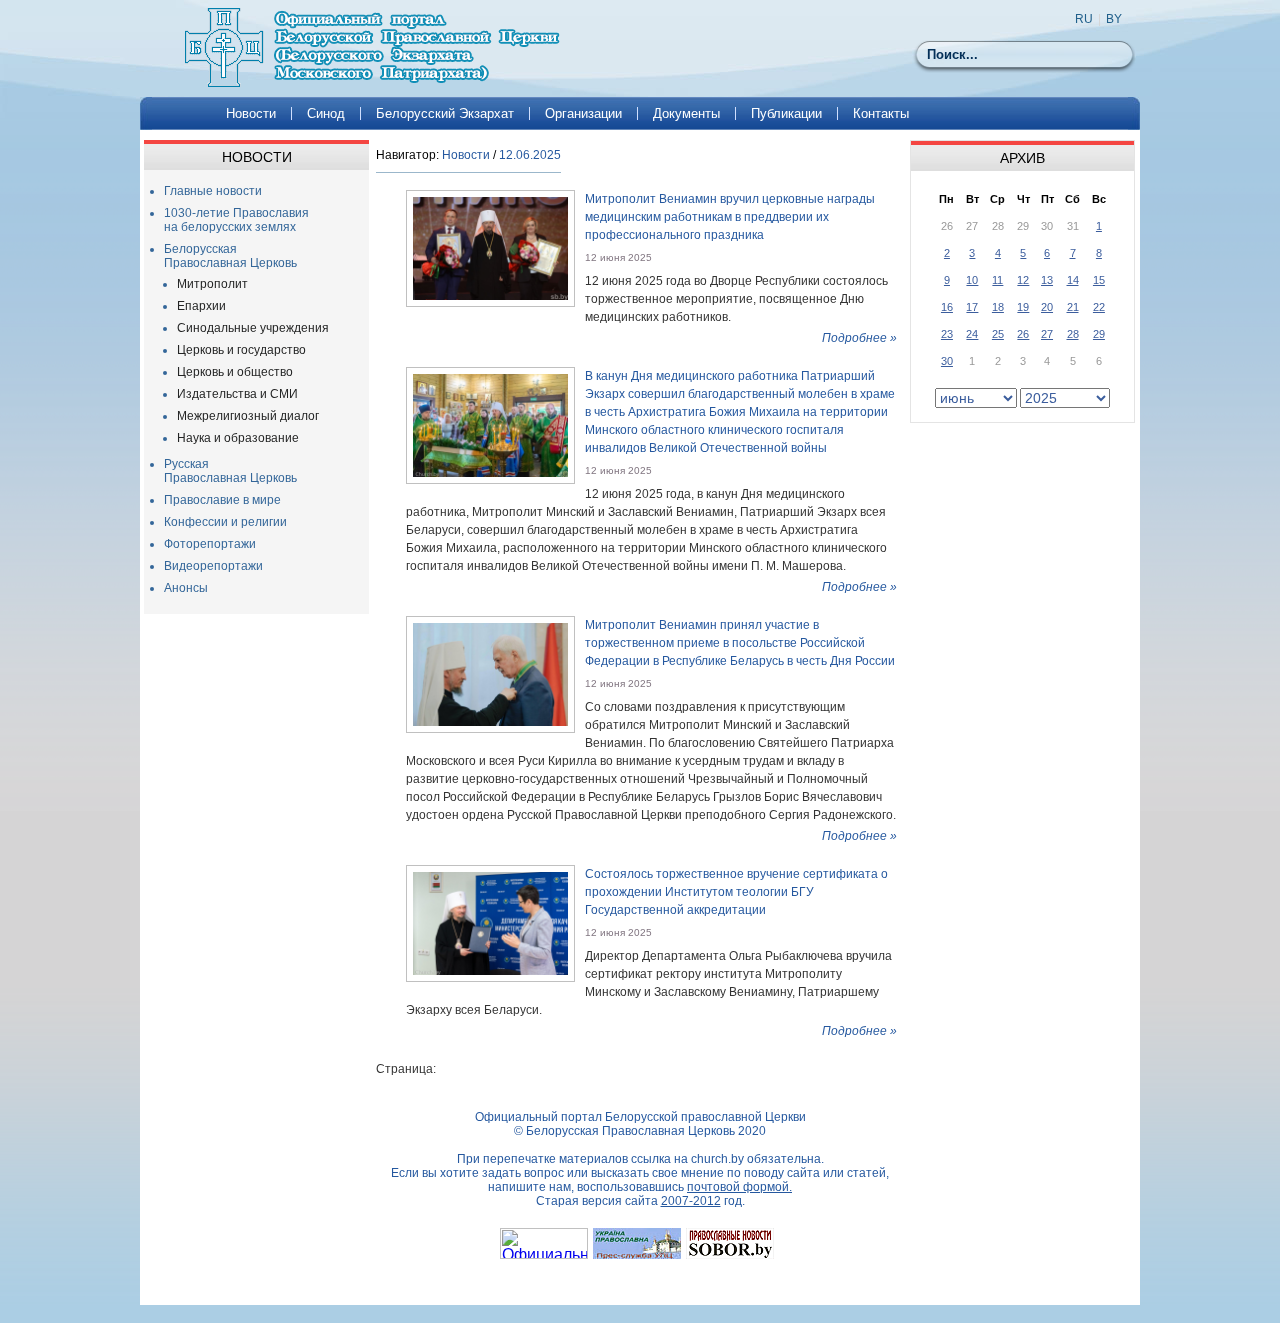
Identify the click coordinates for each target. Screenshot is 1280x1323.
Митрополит (212, 284)
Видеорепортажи (213, 566)
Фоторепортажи (210, 544)
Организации (583, 113)
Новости (251, 113)
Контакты (881, 113)
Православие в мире (222, 500)
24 (972, 334)
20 (1047, 307)
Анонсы (186, 588)
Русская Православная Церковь (230, 471)
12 (1023, 280)
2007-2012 (691, 1201)
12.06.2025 (530, 155)
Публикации (786, 113)
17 (972, 307)
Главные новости (213, 191)
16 (947, 307)
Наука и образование (238, 438)
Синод (326, 113)
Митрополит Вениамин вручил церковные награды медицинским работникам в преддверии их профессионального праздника (730, 217)
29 (1099, 334)
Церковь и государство (241, 350)
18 (998, 307)
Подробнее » (859, 338)
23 (947, 334)
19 (1023, 307)
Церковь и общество (235, 372)
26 (1023, 334)
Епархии (201, 306)
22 (1099, 307)
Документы (686, 113)
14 (1073, 280)
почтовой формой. (739, 1187)
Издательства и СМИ (237, 394)
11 (997, 280)
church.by (717, 1159)
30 (947, 361)
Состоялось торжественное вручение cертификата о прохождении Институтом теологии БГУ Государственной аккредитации (736, 892)
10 (972, 280)
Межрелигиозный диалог (248, 416)
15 (1099, 280)
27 (1047, 334)
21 (1073, 307)
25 (998, 334)
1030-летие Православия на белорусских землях (236, 220)
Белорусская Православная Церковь (230, 256)
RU (1084, 19)
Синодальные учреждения (253, 328)
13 (1047, 280)
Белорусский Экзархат (445, 113)
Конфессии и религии (225, 522)
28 (1073, 334)
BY (1114, 19)
